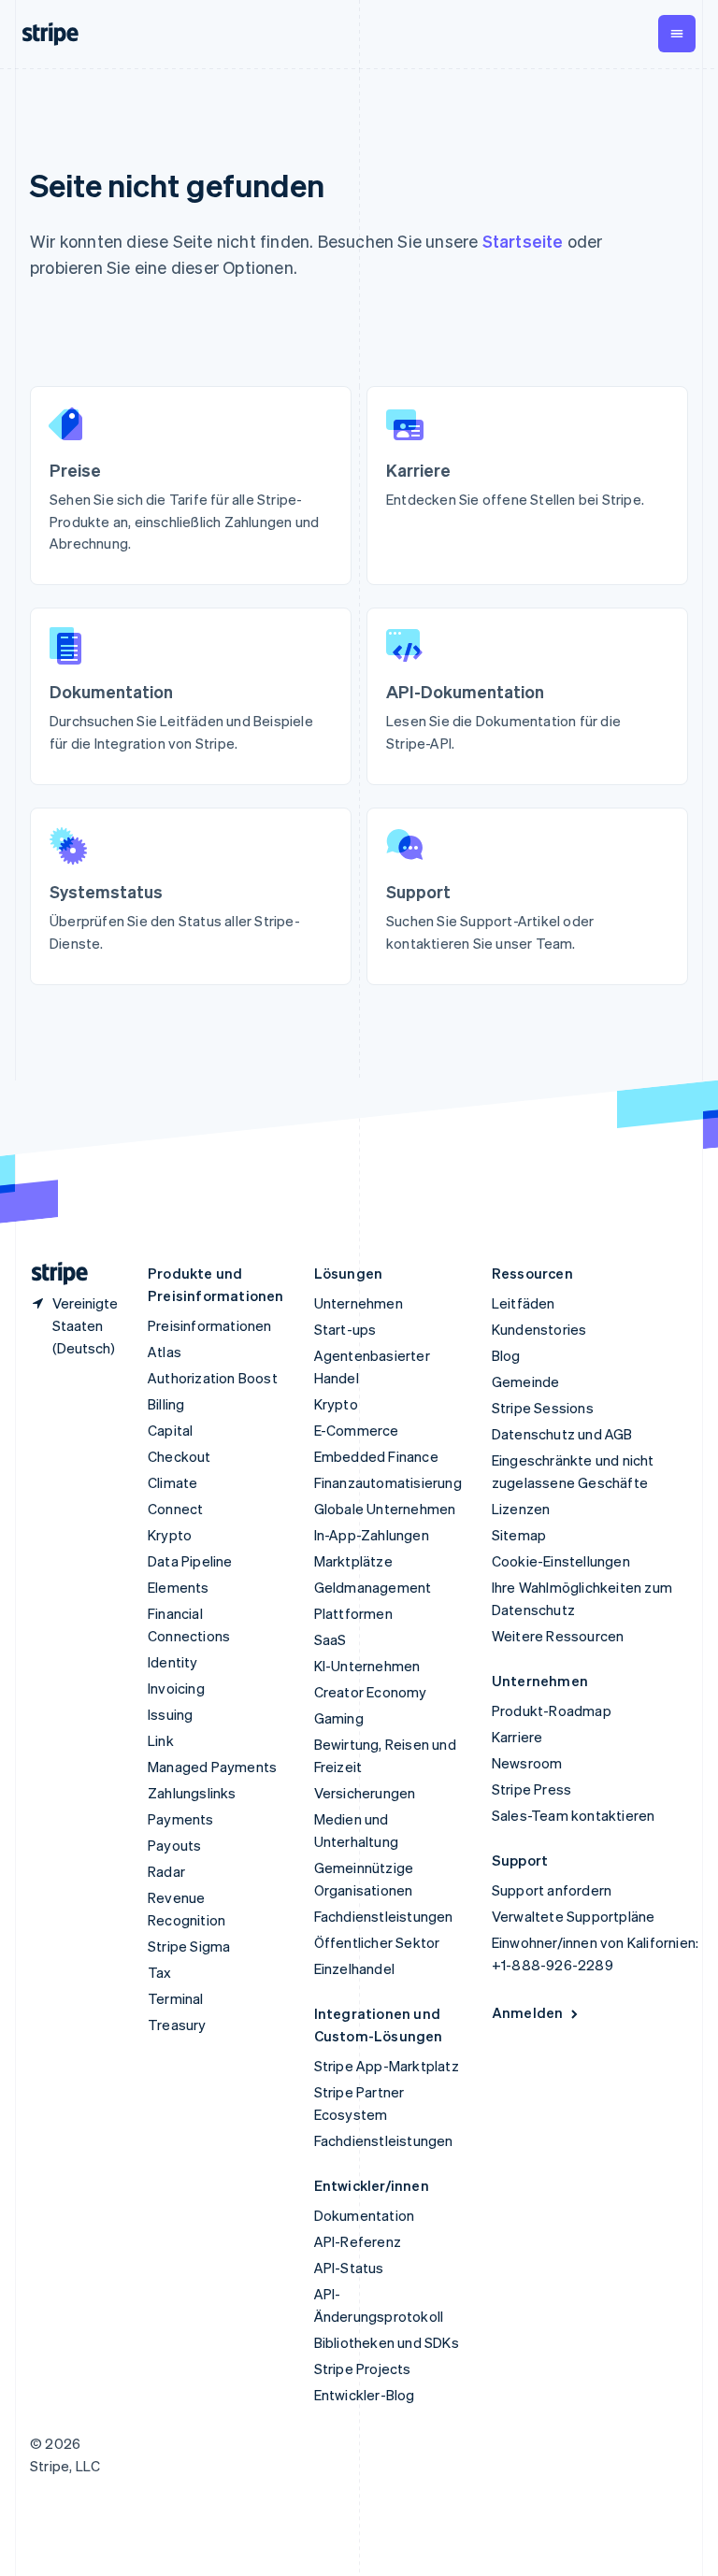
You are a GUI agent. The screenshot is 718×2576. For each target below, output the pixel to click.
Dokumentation (365, 2215)
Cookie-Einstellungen (561, 1561)
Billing (166, 1404)
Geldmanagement (373, 1587)
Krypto (170, 1535)
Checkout (179, 1456)
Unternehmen (359, 1303)
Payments (181, 1819)
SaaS (330, 1639)
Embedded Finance (376, 1456)
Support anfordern (552, 1890)
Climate (172, 1482)
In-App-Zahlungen (372, 1535)
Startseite (523, 241)
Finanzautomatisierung (388, 1482)
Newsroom (527, 1763)
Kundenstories (539, 1329)
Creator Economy (371, 1692)
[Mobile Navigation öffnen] (677, 34)
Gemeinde (526, 1381)
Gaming (339, 1718)
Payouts (174, 1845)
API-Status (349, 2268)
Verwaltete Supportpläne (574, 1916)
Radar (166, 1871)
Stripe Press (531, 1789)
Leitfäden (524, 1303)
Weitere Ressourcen (558, 1636)
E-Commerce (357, 1430)
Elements (179, 1587)
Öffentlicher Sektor (377, 1942)
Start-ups (345, 1329)
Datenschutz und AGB (562, 1434)
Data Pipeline (190, 1561)
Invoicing (176, 1688)
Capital (170, 1430)
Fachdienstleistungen (384, 1916)
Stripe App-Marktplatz (387, 2066)
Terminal (176, 1998)
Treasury (177, 2025)
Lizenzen (521, 1509)
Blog (506, 1355)
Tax (160, 1972)
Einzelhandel (354, 1968)
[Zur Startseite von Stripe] (52, 1274)
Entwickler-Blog (365, 2395)
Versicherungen (365, 1793)
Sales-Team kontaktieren (574, 1815)
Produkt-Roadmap (552, 1710)
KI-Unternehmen (367, 1666)
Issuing (170, 1714)
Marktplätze (353, 1561)
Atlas (165, 1352)
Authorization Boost (213, 1378)
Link (161, 1740)
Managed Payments (212, 1767)
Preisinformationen (210, 1325)
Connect (175, 1509)
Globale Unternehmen (385, 1509)
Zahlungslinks (192, 1793)
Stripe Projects (363, 2368)
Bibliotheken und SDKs (387, 2342)
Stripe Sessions (543, 1408)
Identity (173, 1662)
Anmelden (528, 2012)
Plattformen (353, 1613)
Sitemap (519, 1535)
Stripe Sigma (189, 1946)
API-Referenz (358, 2241)
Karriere (517, 1737)
